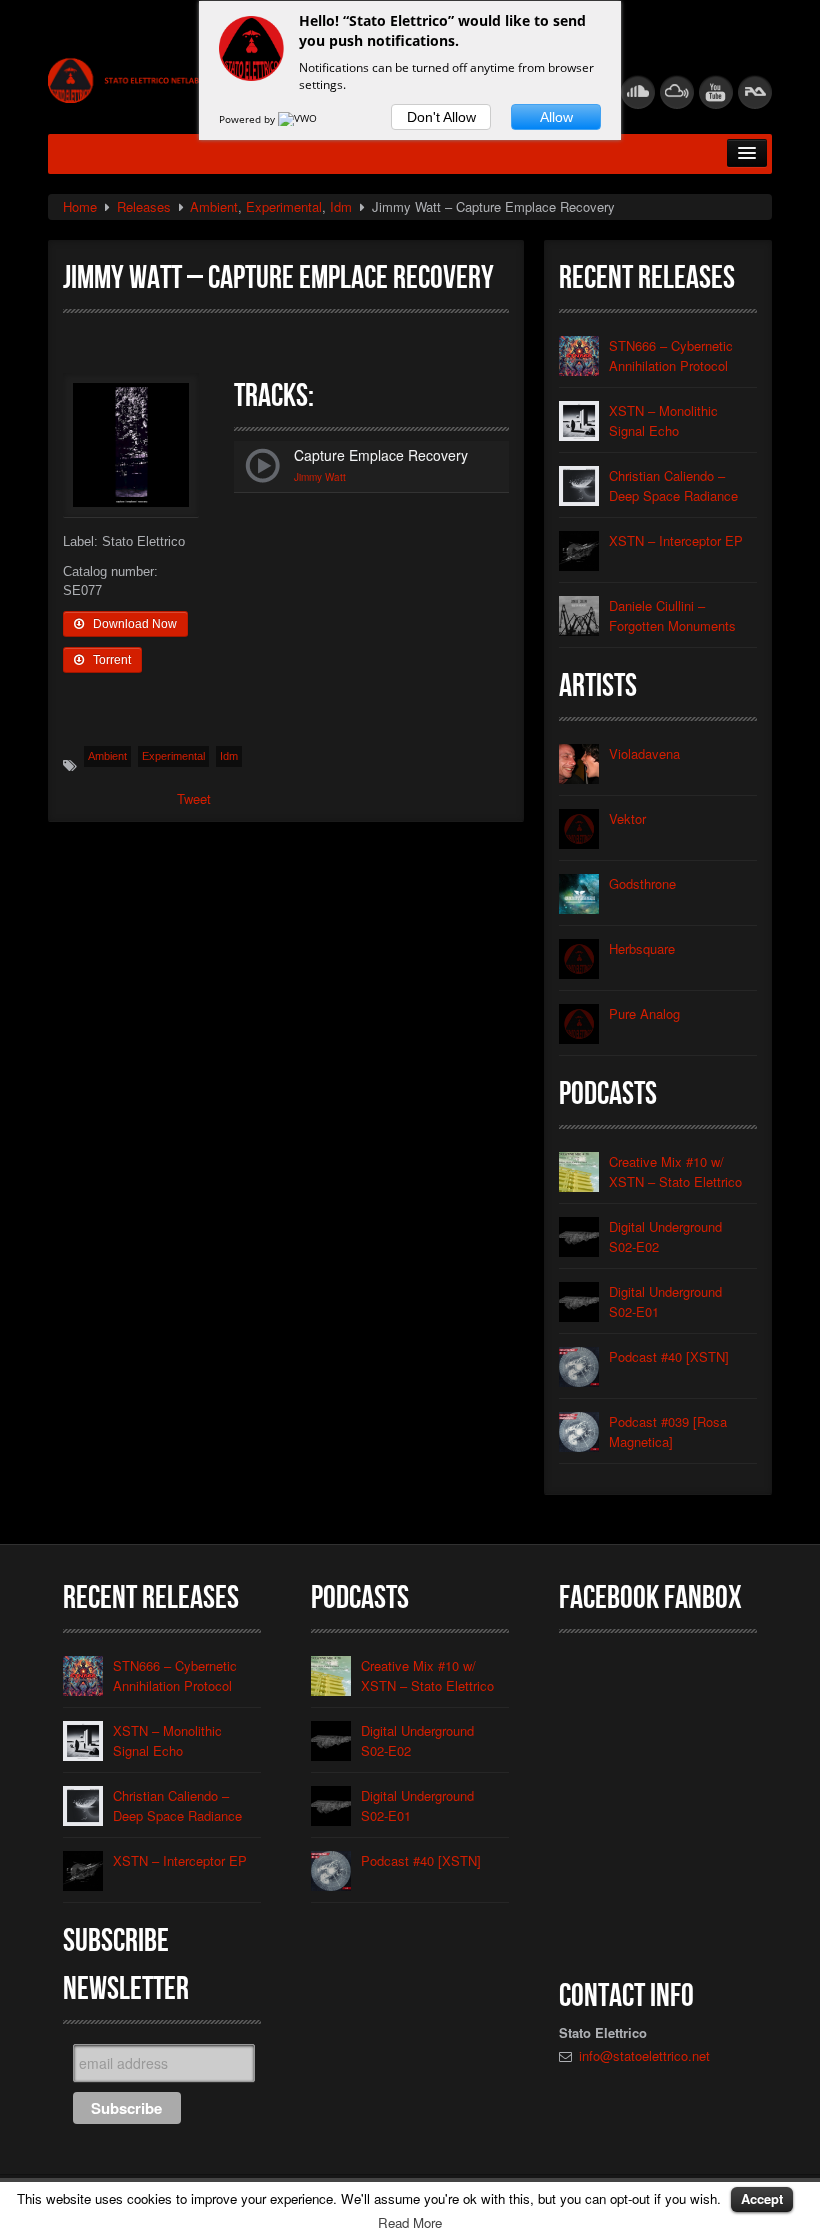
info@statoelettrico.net (644, 2055)
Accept (762, 2198)
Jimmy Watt (320, 477)
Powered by (248, 119)
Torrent (110, 660)
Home (80, 206)
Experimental (284, 206)
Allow (556, 117)
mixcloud (677, 92)
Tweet (194, 798)
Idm (341, 206)
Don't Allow (441, 117)
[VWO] (299, 119)
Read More (410, 2222)
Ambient (214, 206)
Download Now (133, 624)
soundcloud (638, 92)
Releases (144, 206)
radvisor (755, 92)
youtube (716, 92)
